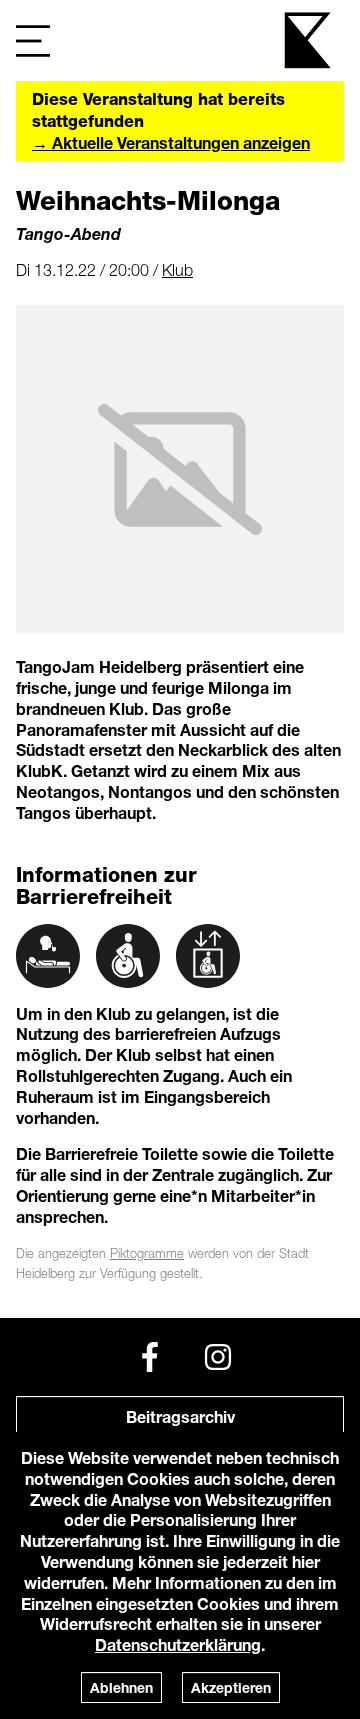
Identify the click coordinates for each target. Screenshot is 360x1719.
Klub (177, 270)
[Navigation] (33, 40)
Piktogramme (147, 1253)
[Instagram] (218, 1357)
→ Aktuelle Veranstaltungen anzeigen (171, 142)
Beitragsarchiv (180, 1416)
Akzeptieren (231, 1687)
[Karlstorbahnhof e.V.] (309, 40)
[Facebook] (150, 1357)
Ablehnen (121, 1687)
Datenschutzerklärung (178, 1644)
